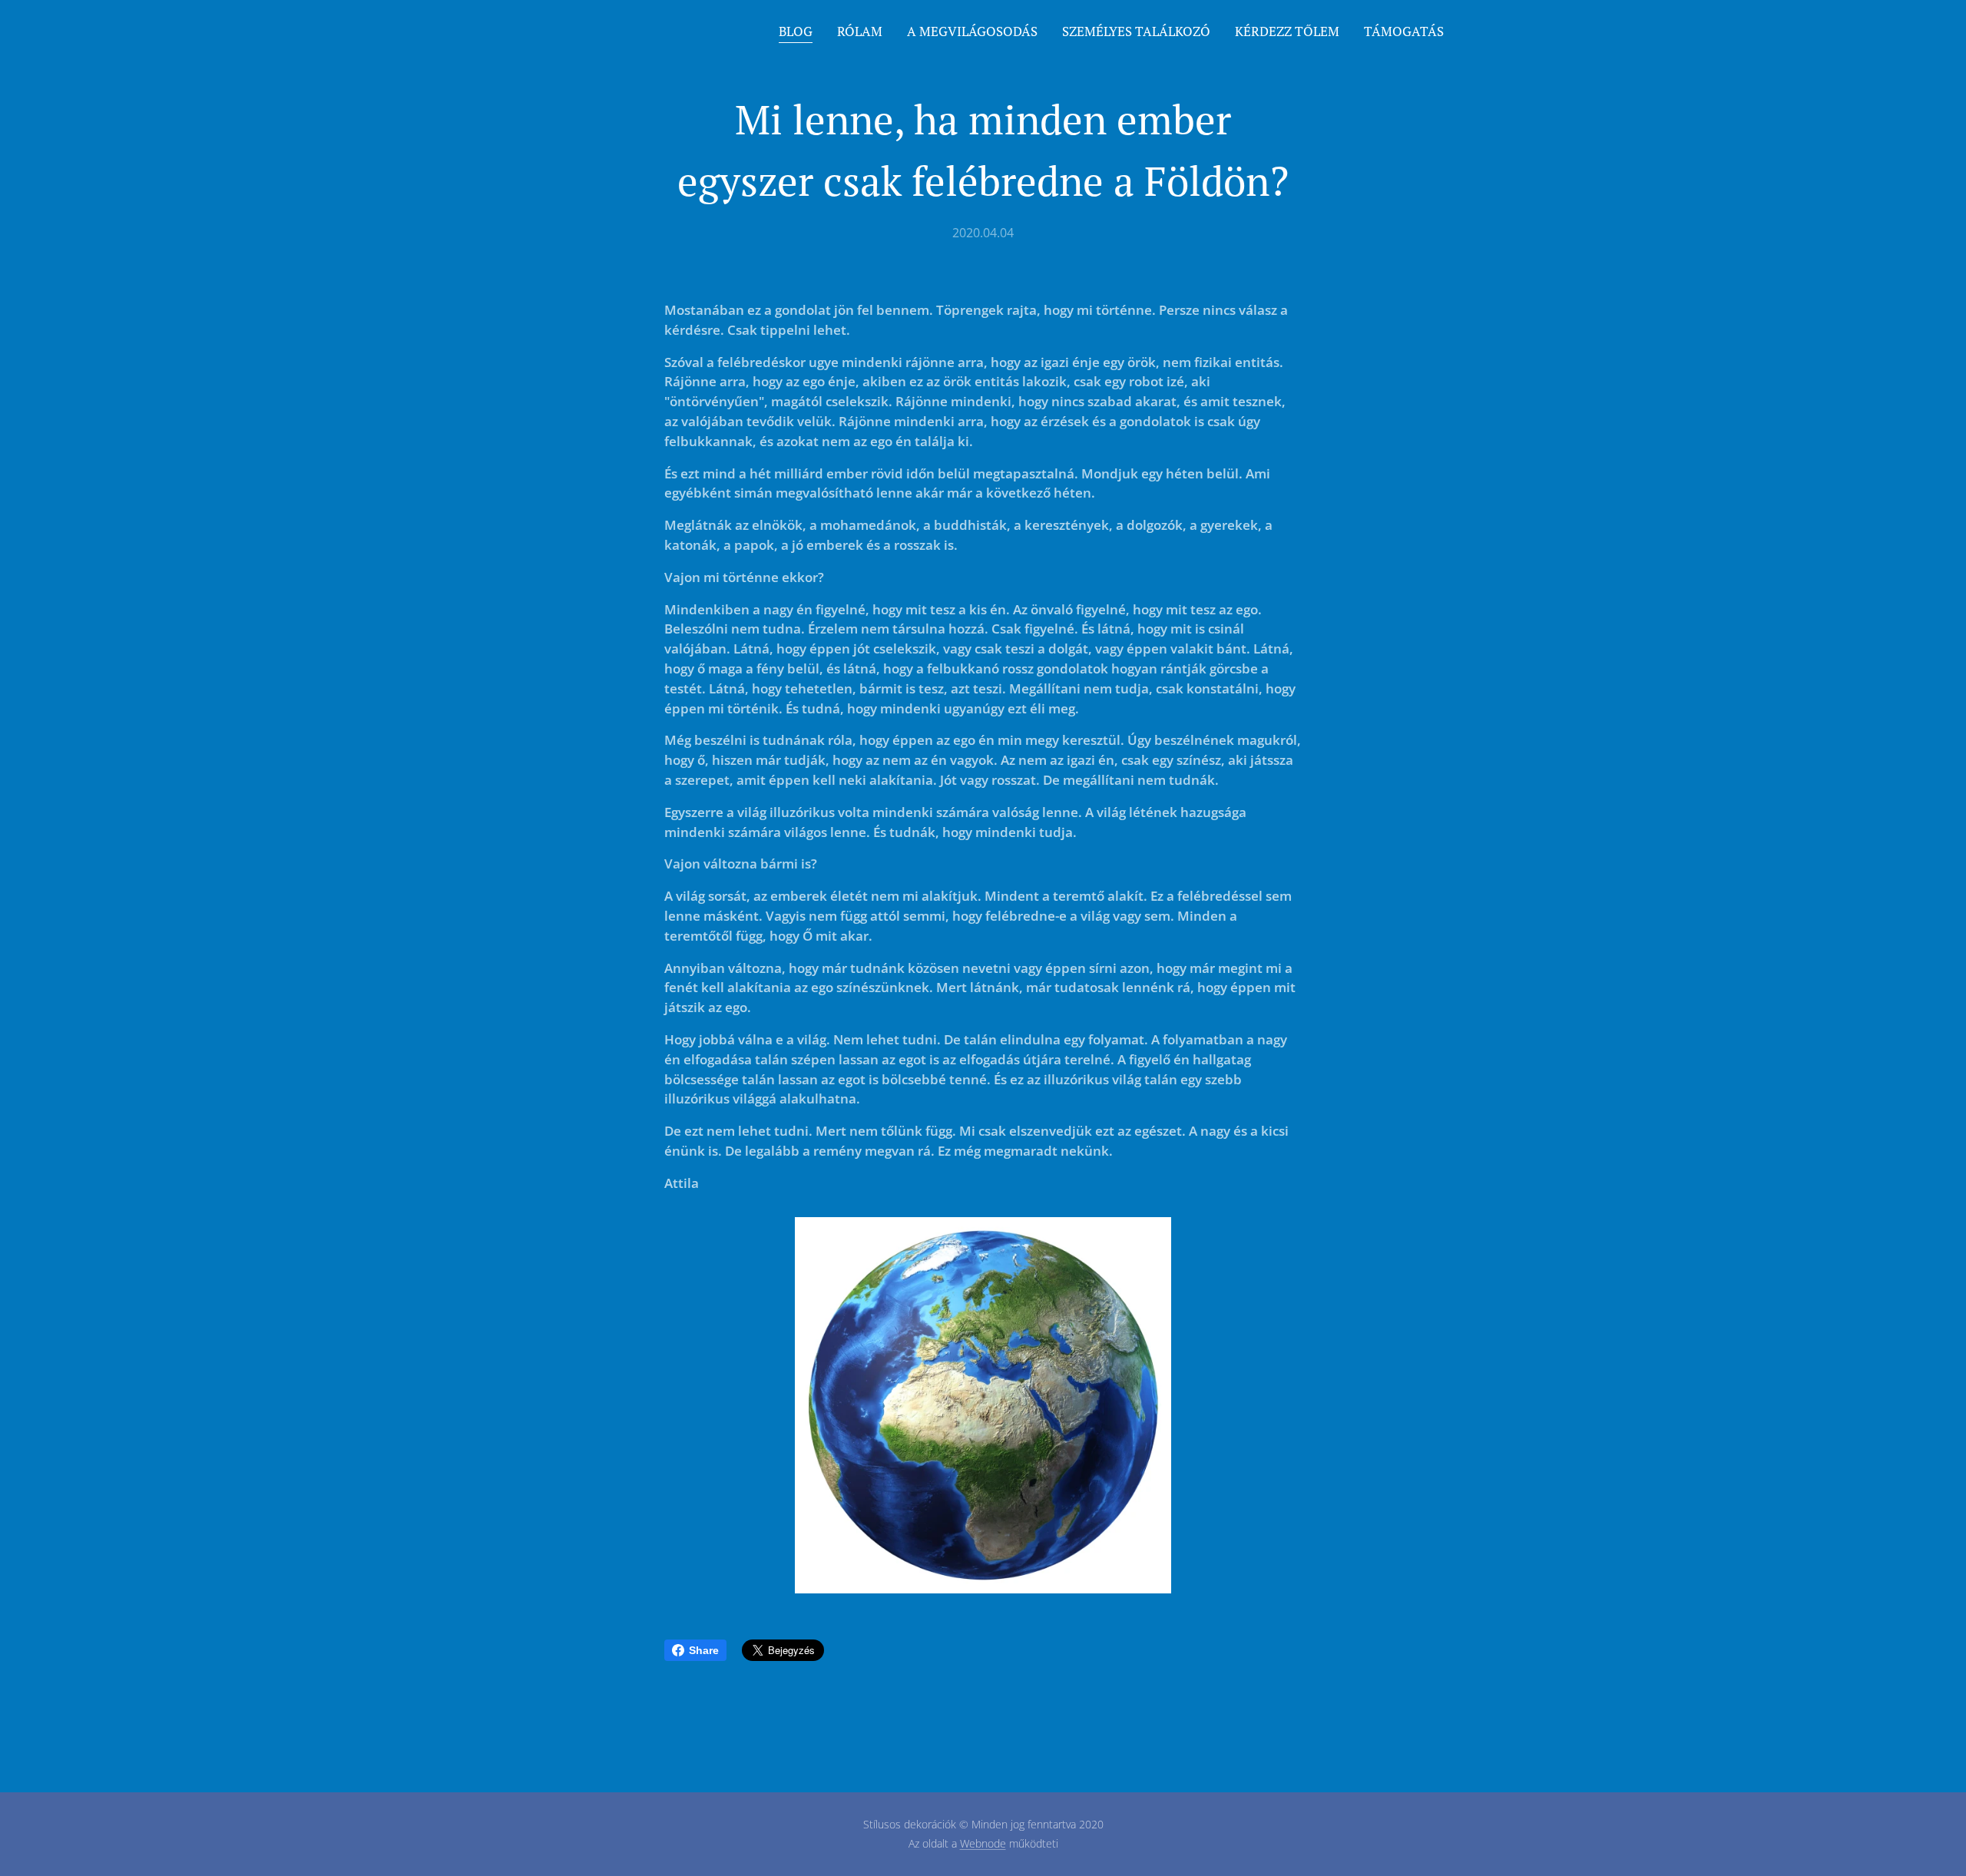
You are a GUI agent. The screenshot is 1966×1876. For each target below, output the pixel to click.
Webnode (983, 1843)
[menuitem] (800, 31)
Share (704, 1650)
